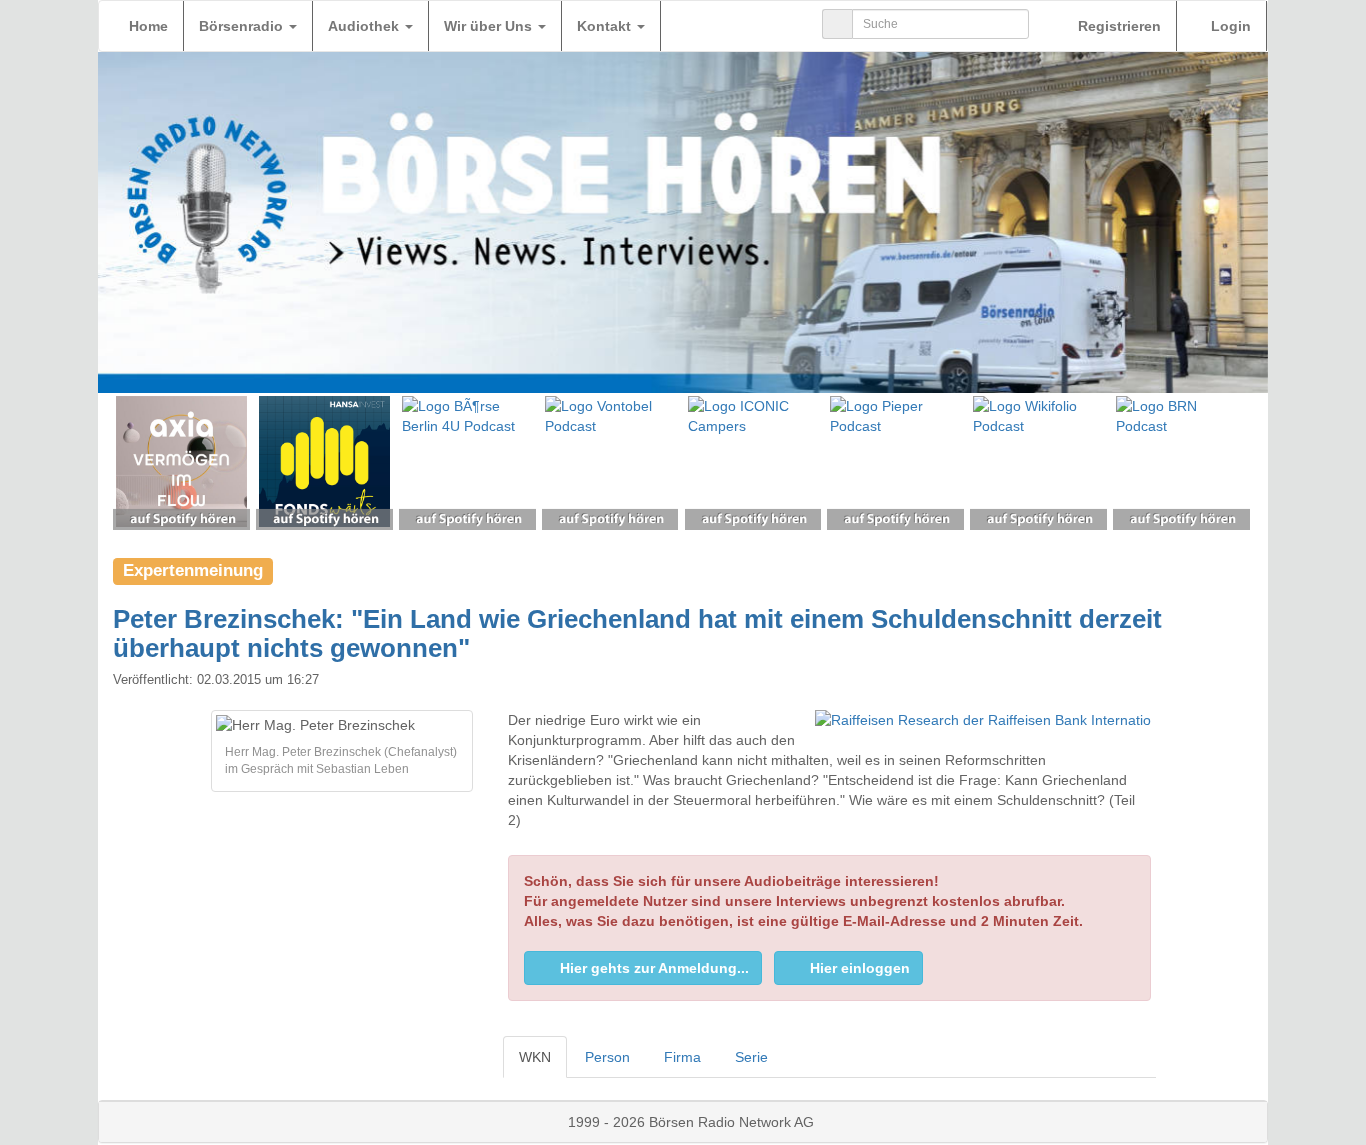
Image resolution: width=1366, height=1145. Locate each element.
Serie (751, 1057)
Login (1229, 26)
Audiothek (365, 26)
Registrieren (1117, 26)
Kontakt (606, 26)
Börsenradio (243, 26)
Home (148, 26)
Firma (682, 1057)
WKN (535, 1057)
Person (607, 1057)
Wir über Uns (490, 26)
